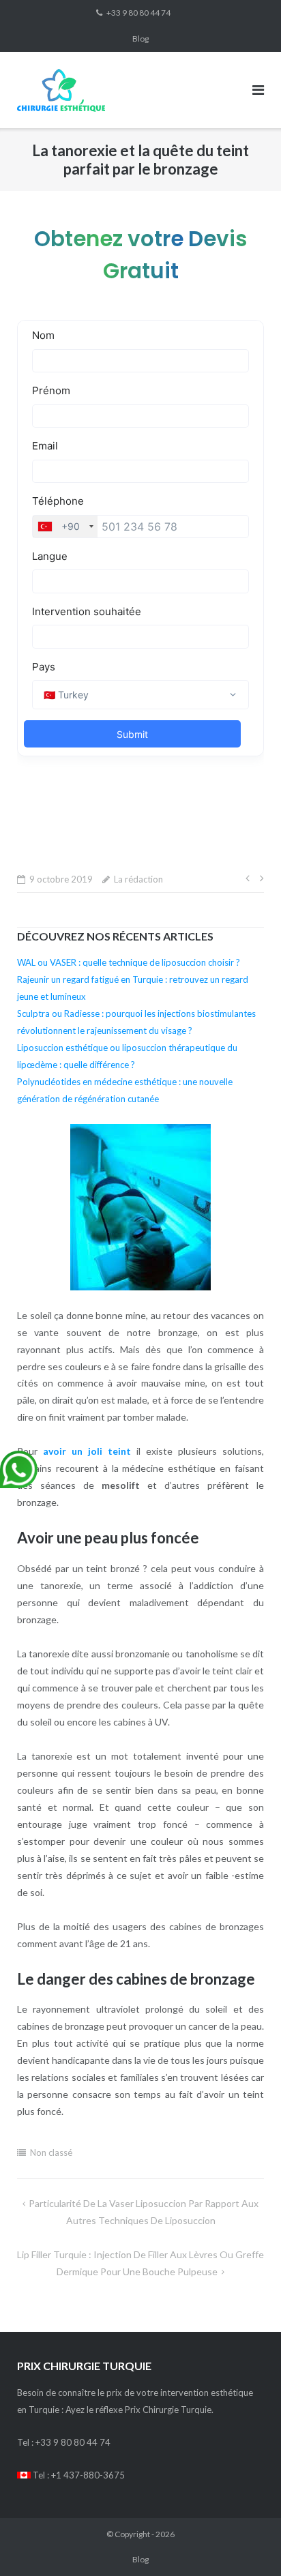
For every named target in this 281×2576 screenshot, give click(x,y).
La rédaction (138, 879)
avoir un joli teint (87, 1451)
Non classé (51, 2152)
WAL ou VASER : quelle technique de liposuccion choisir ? (129, 962)
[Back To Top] (247, 2543)
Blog (140, 39)
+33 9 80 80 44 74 (138, 13)
